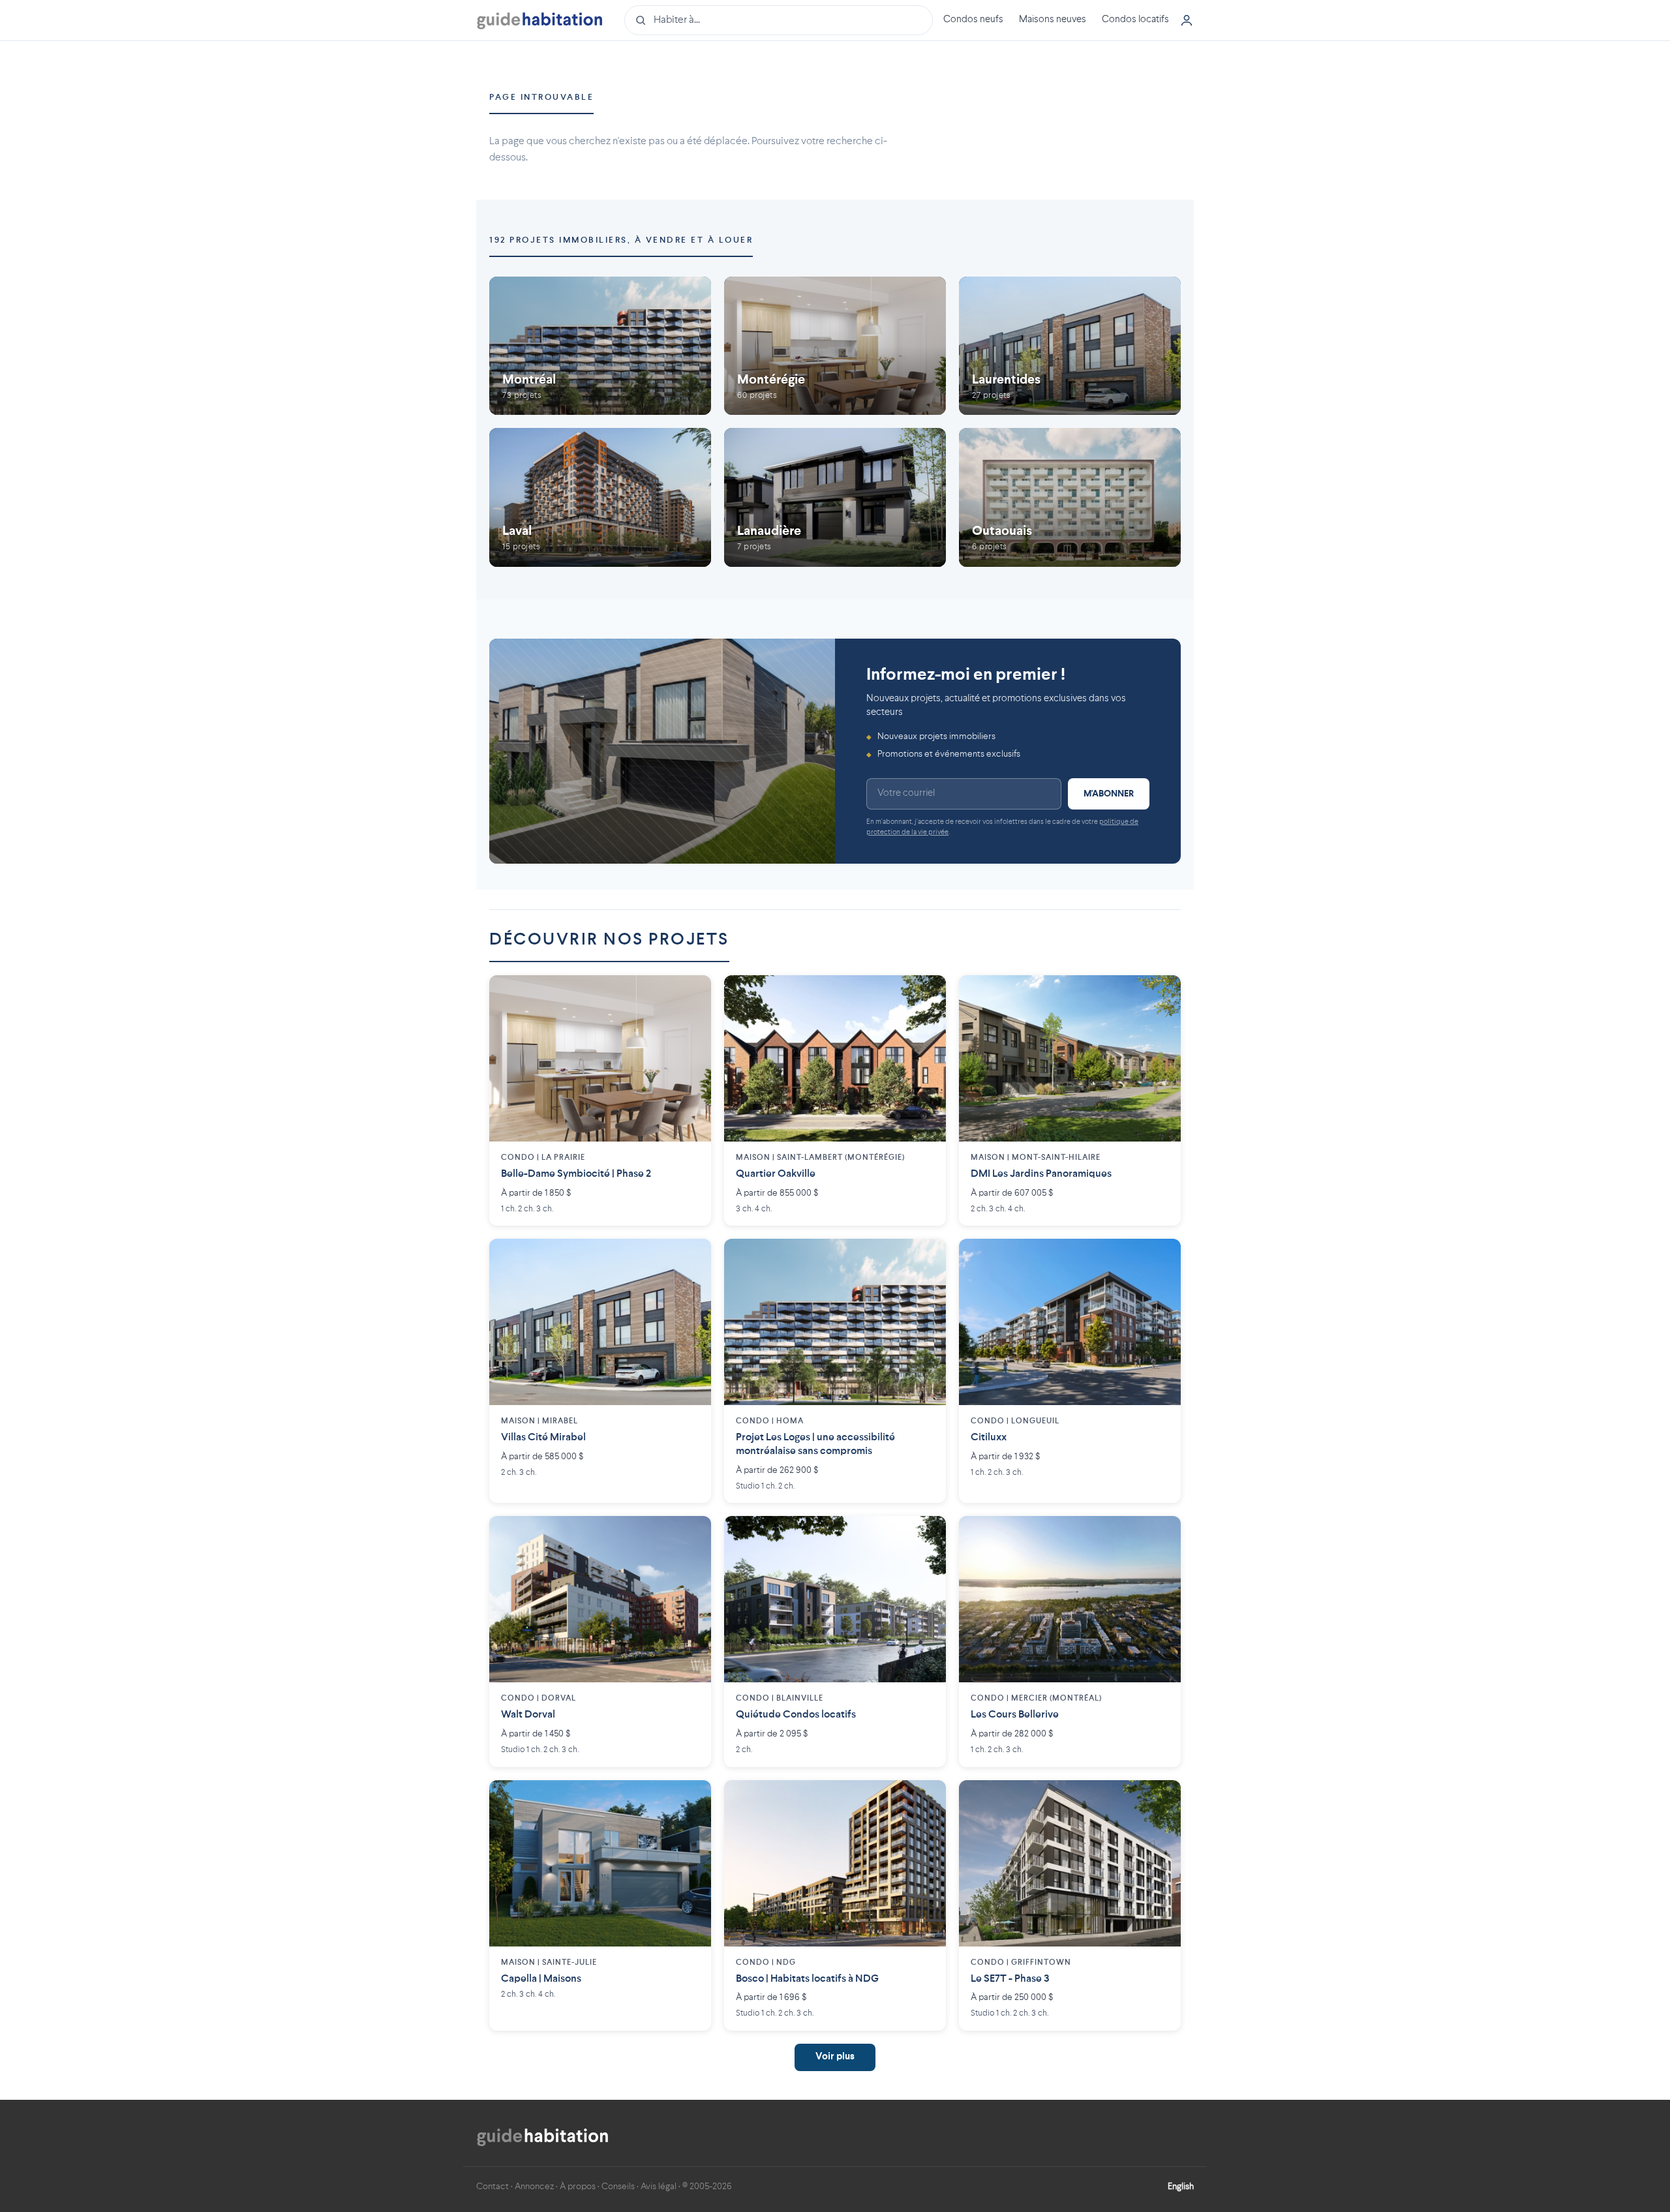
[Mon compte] (1187, 20)
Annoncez (534, 2187)
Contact (493, 2187)
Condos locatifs (1135, 20)
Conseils (618, 2187)
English (1181, 2187)
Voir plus (835, 2057)
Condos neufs (973, 20)
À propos (578, 2187)
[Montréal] (600, 346)
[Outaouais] (1070, 497)
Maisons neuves (1053, 20)
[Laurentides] (1070, 346)
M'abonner (1109, 794)
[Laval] (600, 497)
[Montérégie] (835, 346)
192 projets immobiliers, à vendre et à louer (621, 240)
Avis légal (659, 2187)
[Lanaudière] (835, 497)
